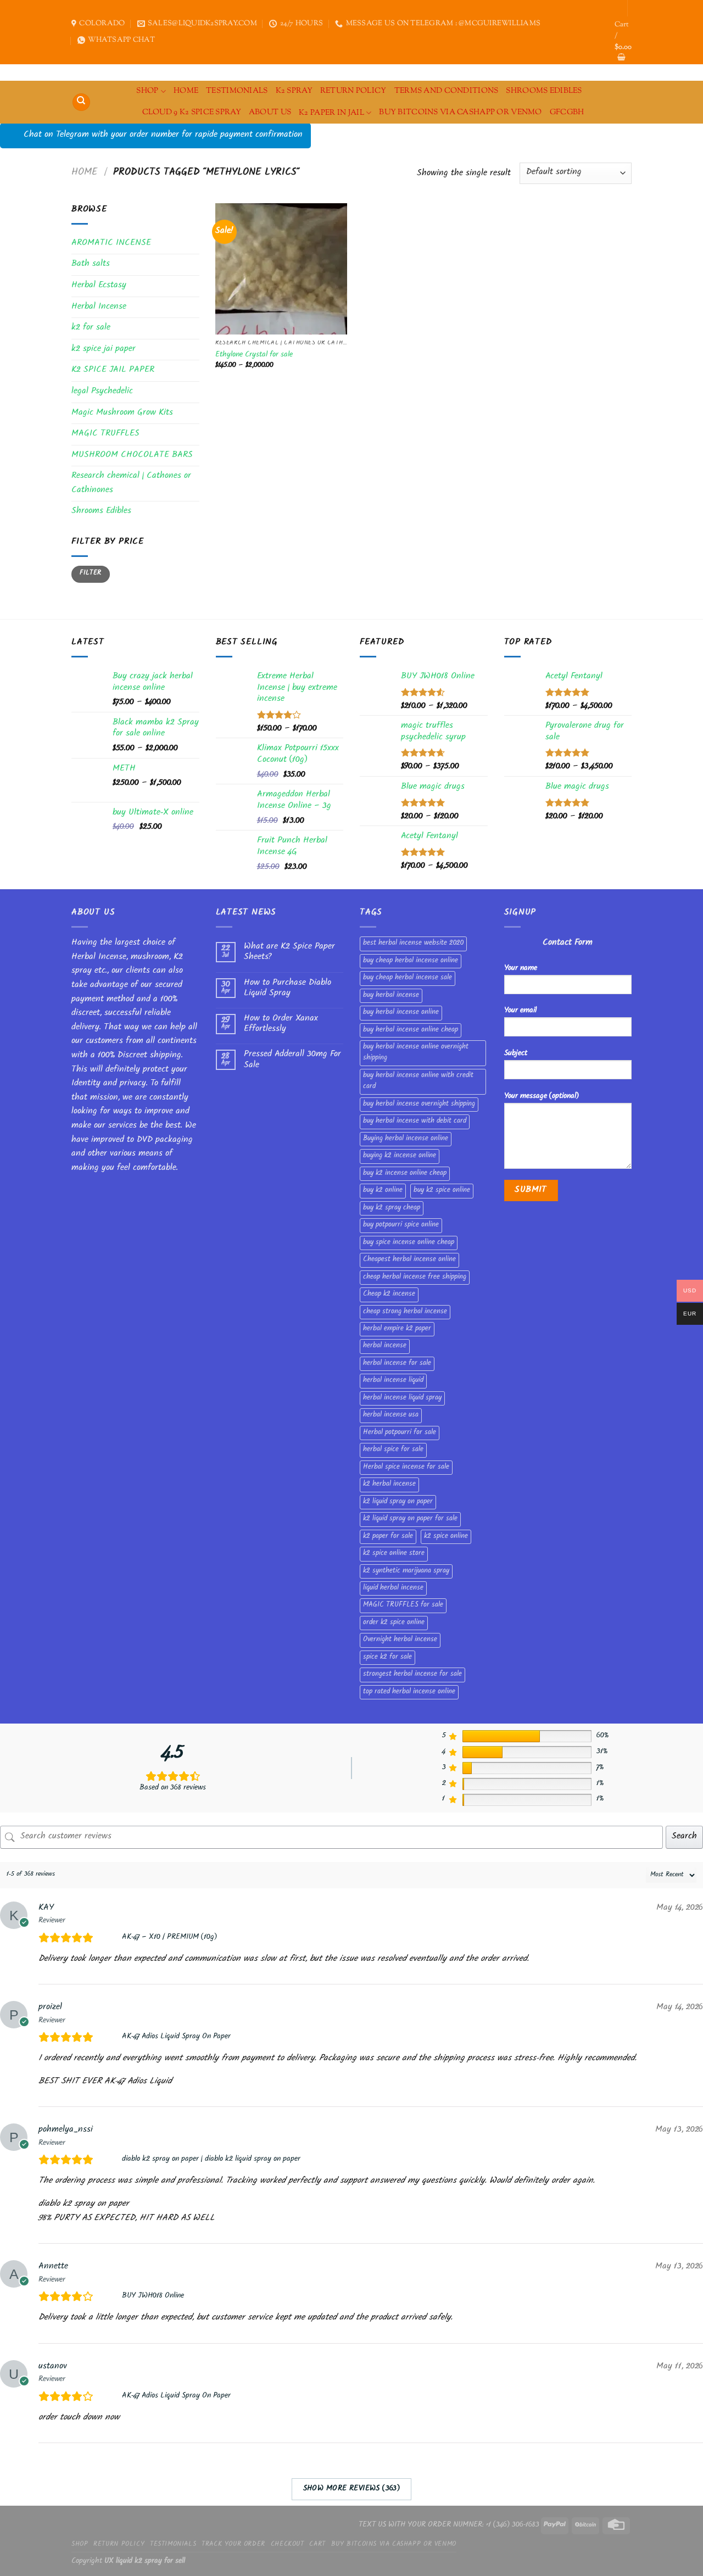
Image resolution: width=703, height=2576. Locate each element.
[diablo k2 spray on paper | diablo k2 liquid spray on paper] (111, 2160)
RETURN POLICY (353, 91)
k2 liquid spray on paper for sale (410, 1519)
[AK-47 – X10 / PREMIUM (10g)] (111, 1938)
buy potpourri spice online (401, 1225)
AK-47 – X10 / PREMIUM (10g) (169, 1938)
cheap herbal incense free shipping (415, 1278)
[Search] (81, 102)
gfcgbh (567, 112)
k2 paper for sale (388, 1537)
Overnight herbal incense (400, 1640)
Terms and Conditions (447, 91)
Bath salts (91, 264)
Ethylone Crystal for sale (254, 356)
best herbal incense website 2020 (413, 944)
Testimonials (237, 91)
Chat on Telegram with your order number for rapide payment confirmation (163, 135)
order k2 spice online (394, 1623)
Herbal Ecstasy (99, 286)
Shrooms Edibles (544, 91)
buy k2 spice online (442, 1191)
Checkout (288, 2545)
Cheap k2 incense (389, 1295)
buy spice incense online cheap (409, 1243)
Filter (90, 574)
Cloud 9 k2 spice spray (192, 112)
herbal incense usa (391, 1415)
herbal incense (385, 1346)
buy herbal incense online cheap (411, 1030)
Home (85, 173)
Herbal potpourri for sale (400, 1433)
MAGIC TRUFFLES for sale (403, 1605)
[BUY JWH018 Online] (111, 2296)
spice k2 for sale (387, 1658)
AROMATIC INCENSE (111, 244)
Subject (516, 1054)
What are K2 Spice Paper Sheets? (289, 952)
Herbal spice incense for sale (406, 1468)
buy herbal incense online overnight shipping (416, 1053)
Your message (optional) (542, 1097)
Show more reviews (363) (352, 2489)
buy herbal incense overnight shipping (419, 1105)
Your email (520, 1011)
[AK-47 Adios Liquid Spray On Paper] (111, 2037)
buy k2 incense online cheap (405, 1174)
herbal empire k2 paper (397, 1329)
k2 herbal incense (389, 1485)
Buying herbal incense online (406, 1139)
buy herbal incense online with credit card (418, 1081)
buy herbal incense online (401, 1013)
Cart (317, 2545)
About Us (270, 112)
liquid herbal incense (393, 1588)
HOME (186, 91)
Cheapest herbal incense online (409, 1260)
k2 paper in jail (331, 113)
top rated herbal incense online (409, 1692)
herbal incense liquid (393, 1381)
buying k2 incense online (400, 1156)
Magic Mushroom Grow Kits (122, 413)
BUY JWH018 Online (153, 2296)
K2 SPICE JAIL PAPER (113, 370)
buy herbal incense (391, 996)
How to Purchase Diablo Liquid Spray (288, 989)
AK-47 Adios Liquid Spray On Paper (176, 2037)
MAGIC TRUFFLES (105, 434)
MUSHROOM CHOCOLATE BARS (132, 456)
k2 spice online (446, 1537)
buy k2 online (383, 1191)
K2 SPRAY (294, 91)
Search (684, 1837)
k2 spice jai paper (104, 350)
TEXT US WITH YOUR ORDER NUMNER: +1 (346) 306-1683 (449, 2525)
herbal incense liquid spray (402, 1398)
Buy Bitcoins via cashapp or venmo (461, 112)
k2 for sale (91, 328)
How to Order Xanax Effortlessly (281, 1024)
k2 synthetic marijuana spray (406, 1571)
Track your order (233, 2545)
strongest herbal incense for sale (412, 1675)
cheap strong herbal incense (405, 1312)
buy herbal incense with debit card (415, 1122)
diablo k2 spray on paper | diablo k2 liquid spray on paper (211, 2160)
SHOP (147, 91)
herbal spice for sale (393, 1450)
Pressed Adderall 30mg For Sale (292, 1060)
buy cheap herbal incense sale (408, 978)
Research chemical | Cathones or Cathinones (131, 484)
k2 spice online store (394, 1554)
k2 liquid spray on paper (398, 1502)
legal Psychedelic (102, 392)
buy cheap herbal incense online (411, 961)
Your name (521, 969)
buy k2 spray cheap (392, 1208)
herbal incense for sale (397, 1364)
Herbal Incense (99, 307)
